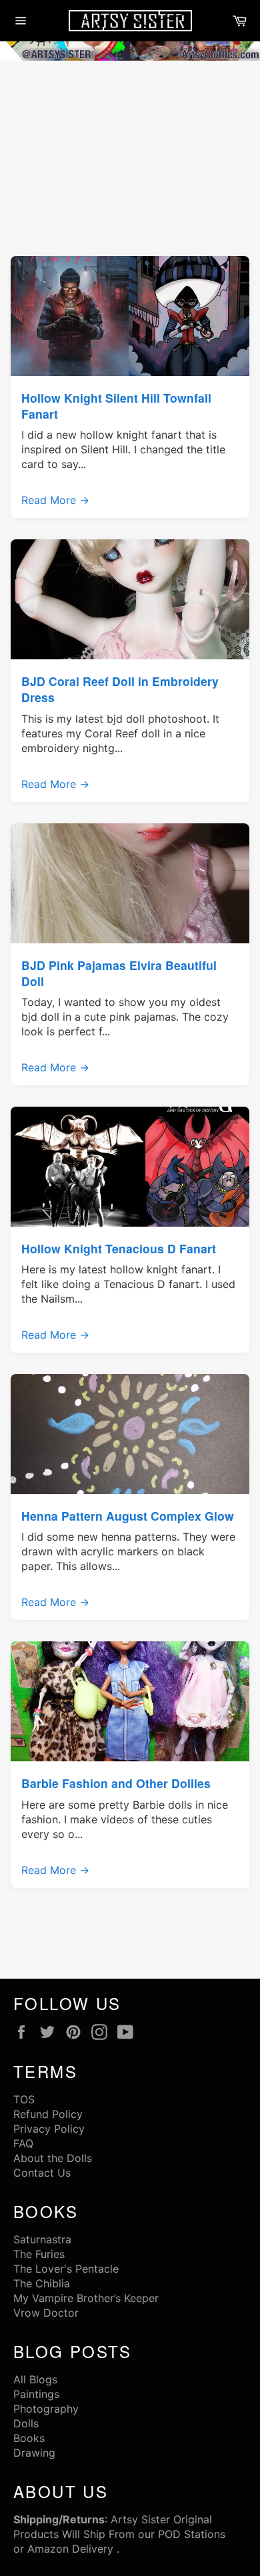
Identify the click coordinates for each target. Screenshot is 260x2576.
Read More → (55, 500)
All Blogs (35, 2379)
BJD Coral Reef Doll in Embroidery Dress (120, 689)
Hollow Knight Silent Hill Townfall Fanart (116, 406)
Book (26, 2438)
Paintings (36, 2394)
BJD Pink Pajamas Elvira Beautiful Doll (119, 973)
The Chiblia (42, 2283)
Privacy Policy (49, 2129)
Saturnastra (42, 2239)
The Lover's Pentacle (66, 2269)
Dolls (26, 2423)
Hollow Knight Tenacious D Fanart (119, 1248)
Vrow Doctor (46, 2313)
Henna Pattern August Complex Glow (128, 1516)
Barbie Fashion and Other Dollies (116, 1783)
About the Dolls (53, 2158)
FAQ (23, 2143)
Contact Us (42, 2173)
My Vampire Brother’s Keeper (86, 2298)
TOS (24, 2099)
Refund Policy (48, 2114)
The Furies (39, 2254)
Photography (46, 2409)
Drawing (34, 2453)
